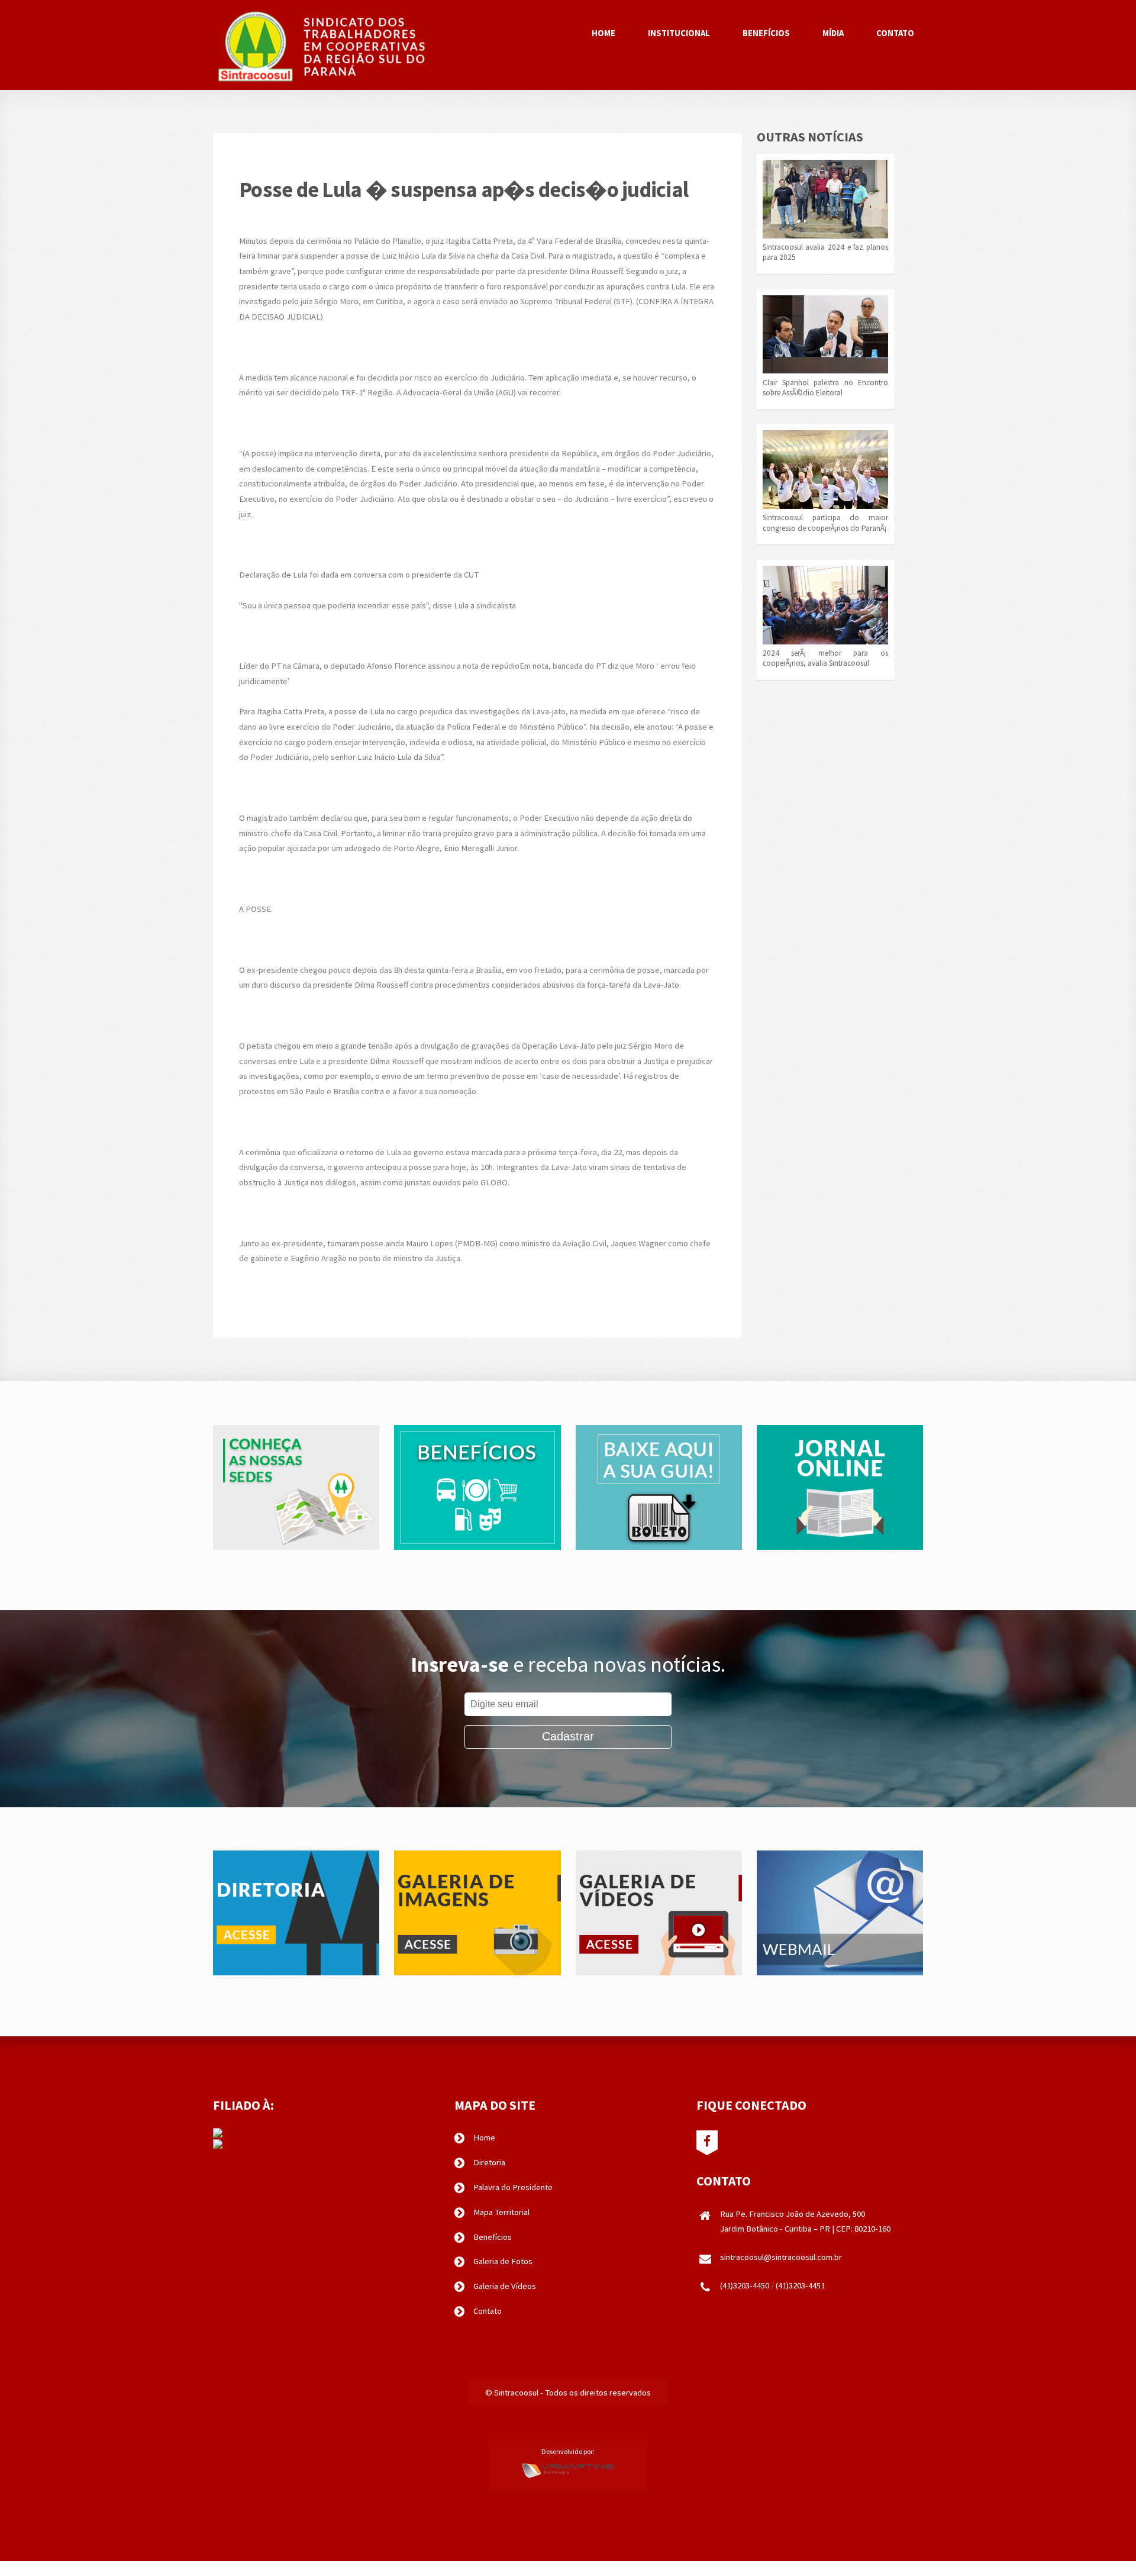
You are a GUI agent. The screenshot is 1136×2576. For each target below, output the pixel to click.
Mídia (833, 33)
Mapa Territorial (501, 2212)
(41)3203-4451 (800, 2285)
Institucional (679, 33)
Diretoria (489, 2162)
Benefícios (766, 33)
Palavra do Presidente (513, 2187)
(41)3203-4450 (745, 2285)
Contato (895, 33)
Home (603, 33)
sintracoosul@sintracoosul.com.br (781, 2257)
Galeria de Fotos (503, 2261)
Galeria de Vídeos (505, 2286)
